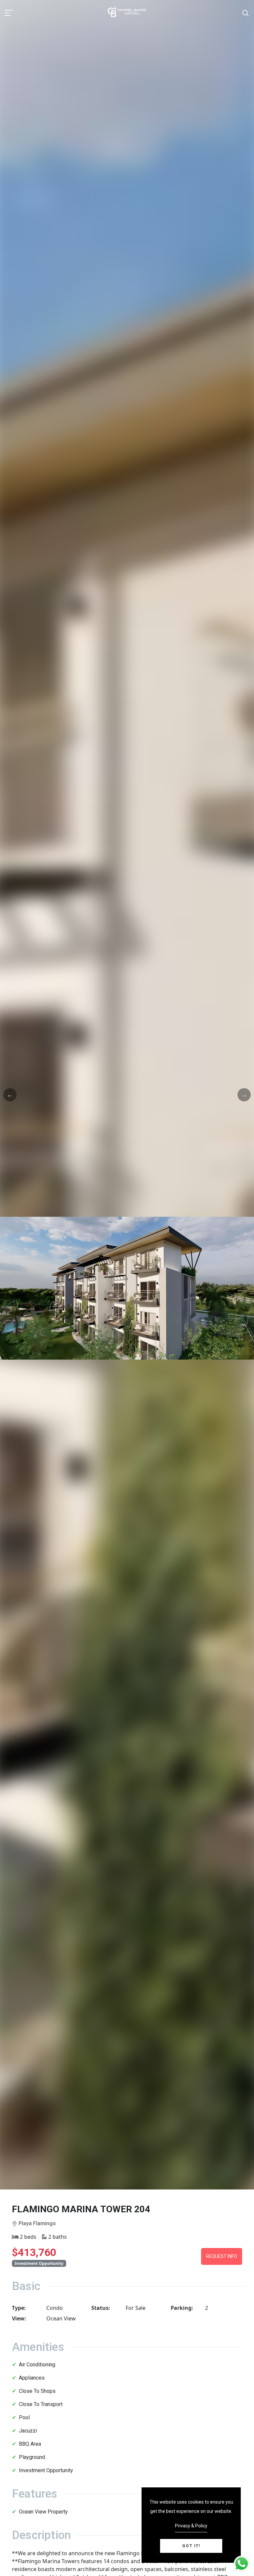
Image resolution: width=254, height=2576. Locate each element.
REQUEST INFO (222, 2256)
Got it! (191, 2546)
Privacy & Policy (191, 2526)
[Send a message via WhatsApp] (242, 2564)
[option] (127, 1288)
